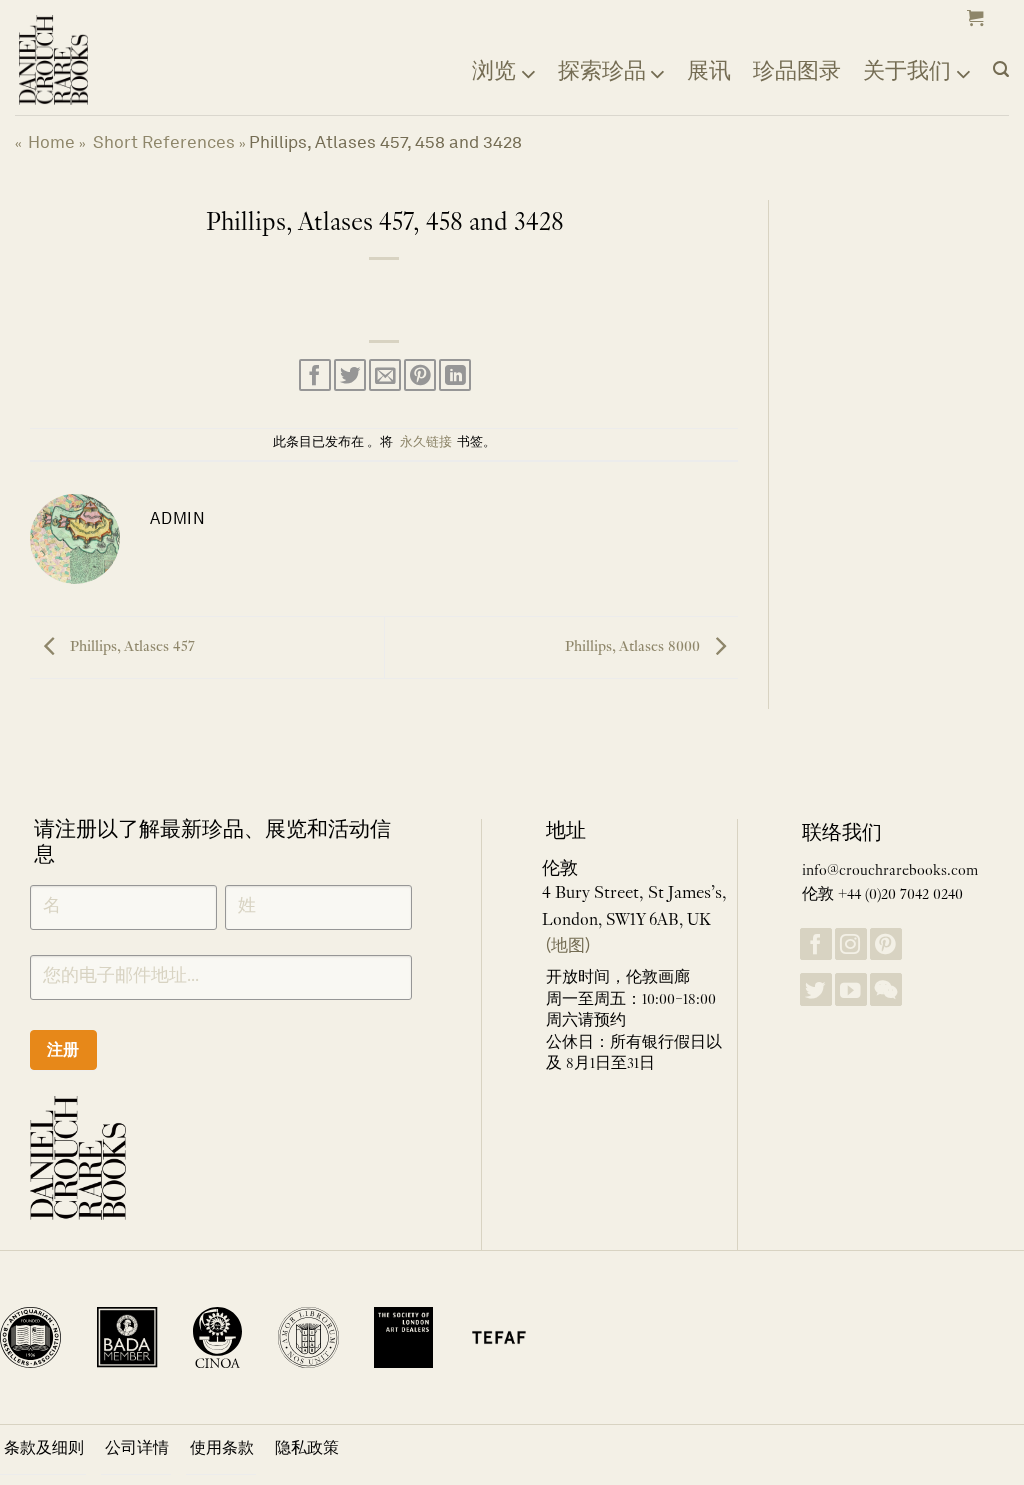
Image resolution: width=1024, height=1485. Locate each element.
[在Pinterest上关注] (886, 944)
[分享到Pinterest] (420, 375)
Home (51, 142)
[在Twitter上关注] (816, 989)
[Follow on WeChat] (886, 989)
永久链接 (426, 443)
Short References (164, 142)
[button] (973, 18)
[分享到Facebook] (315, 375)
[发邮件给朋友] (385, 375)
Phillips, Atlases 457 (130, 647)
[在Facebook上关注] (816, 944)
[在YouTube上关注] (851, 989)
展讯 (709, 70)
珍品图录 (797, 70)
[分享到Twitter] (350, 375)
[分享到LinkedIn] (455, 375)
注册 (63, 1049)
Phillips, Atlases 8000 (634, 647)
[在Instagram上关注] (851, 944)
